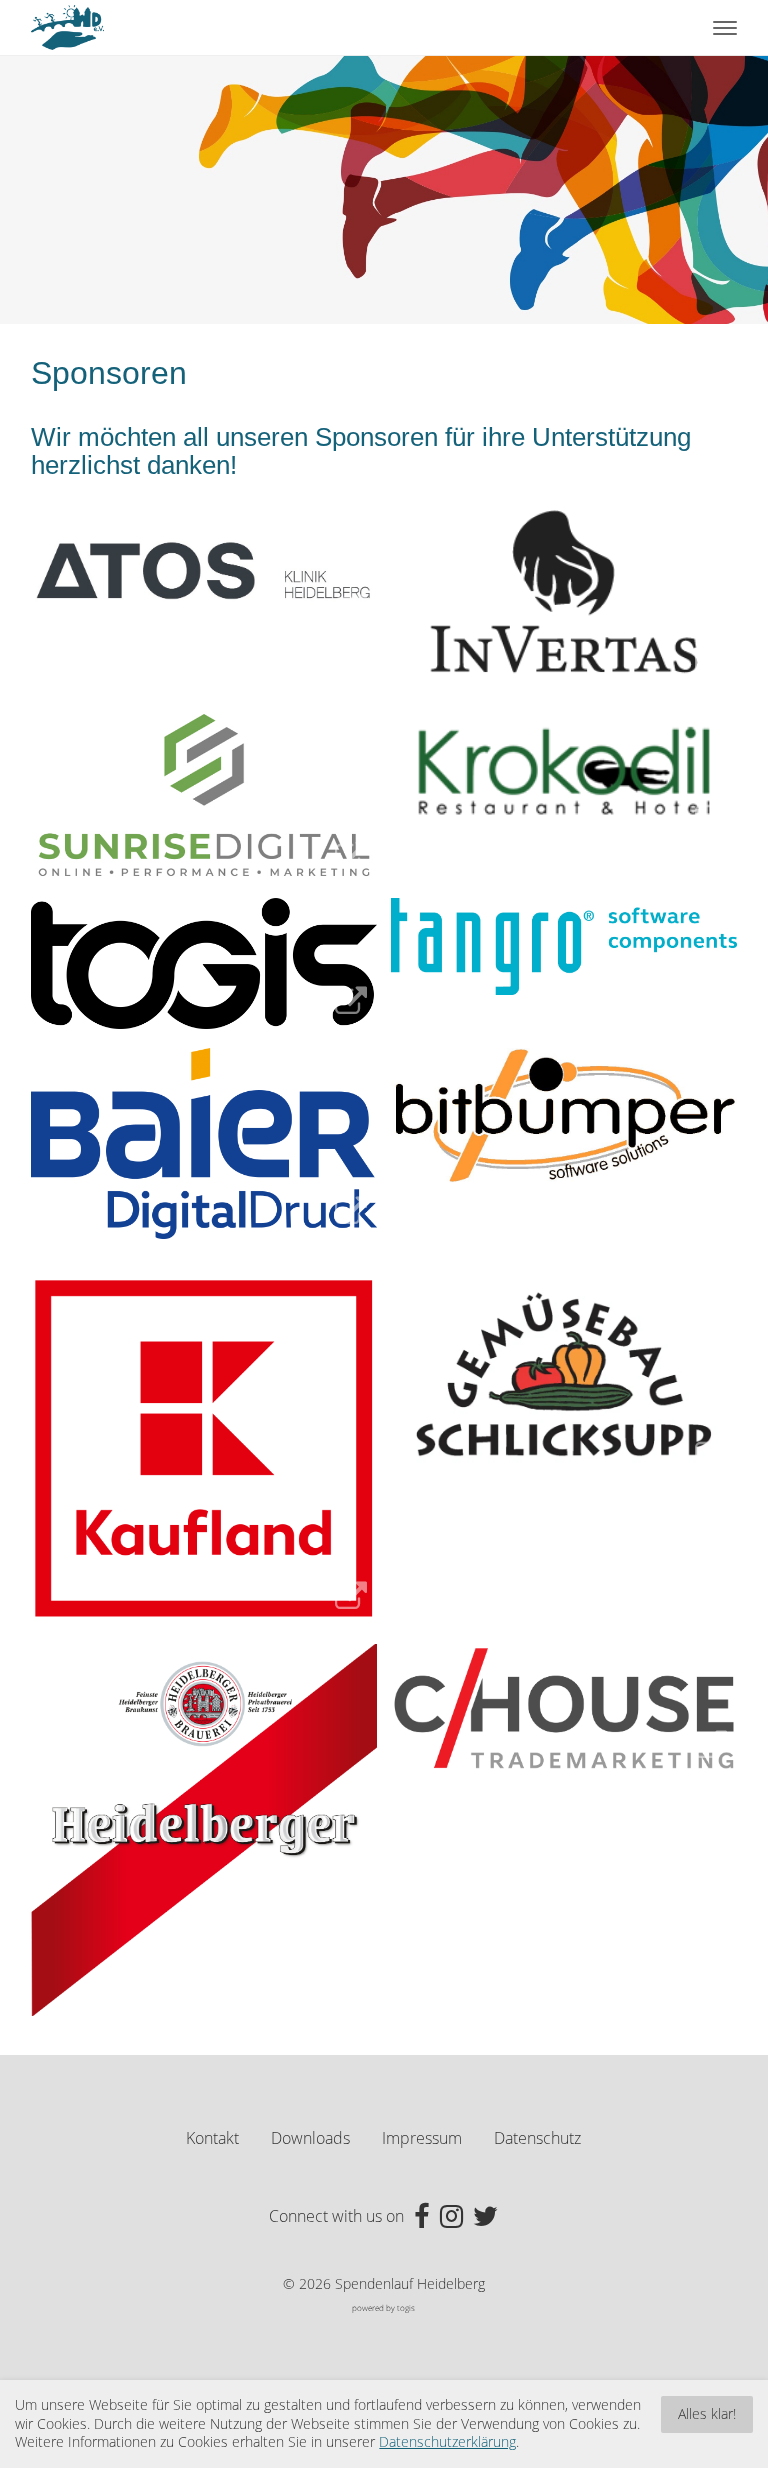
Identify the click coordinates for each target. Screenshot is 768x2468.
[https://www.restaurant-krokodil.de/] (564, 775)
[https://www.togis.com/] (204, 963)
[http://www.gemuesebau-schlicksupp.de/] (564, 1379)
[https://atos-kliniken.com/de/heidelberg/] (204, 569)
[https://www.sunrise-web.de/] (204, 795)
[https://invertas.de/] (564, 594)
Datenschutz (537, 2138)
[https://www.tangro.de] (564, 946)
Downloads (310, 2138)
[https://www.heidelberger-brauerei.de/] (204, 1830)
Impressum (422, 2138)
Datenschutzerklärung (447, 2442)
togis (406, 2307)
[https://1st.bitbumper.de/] (564, 1115)
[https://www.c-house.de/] (564, 1709)
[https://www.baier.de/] (204, 1143)
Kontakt (212, 2138)
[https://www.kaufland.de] (204, 1450)
